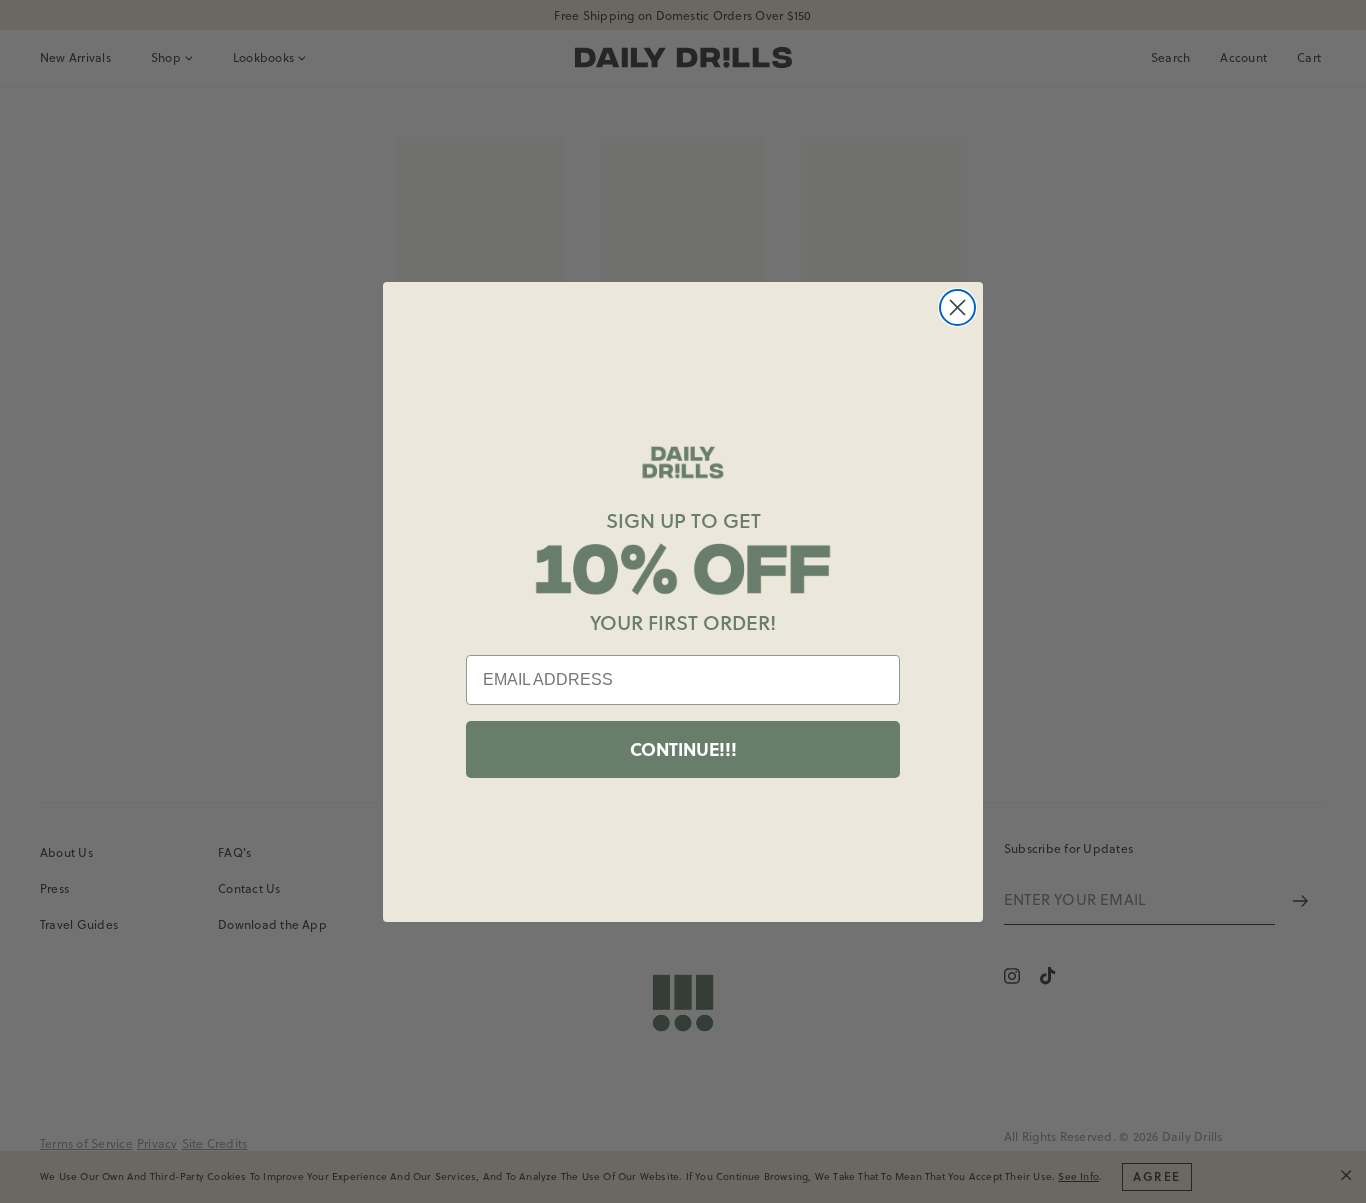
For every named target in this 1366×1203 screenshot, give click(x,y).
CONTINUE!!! (683, 749)
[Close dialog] (957, 307)
